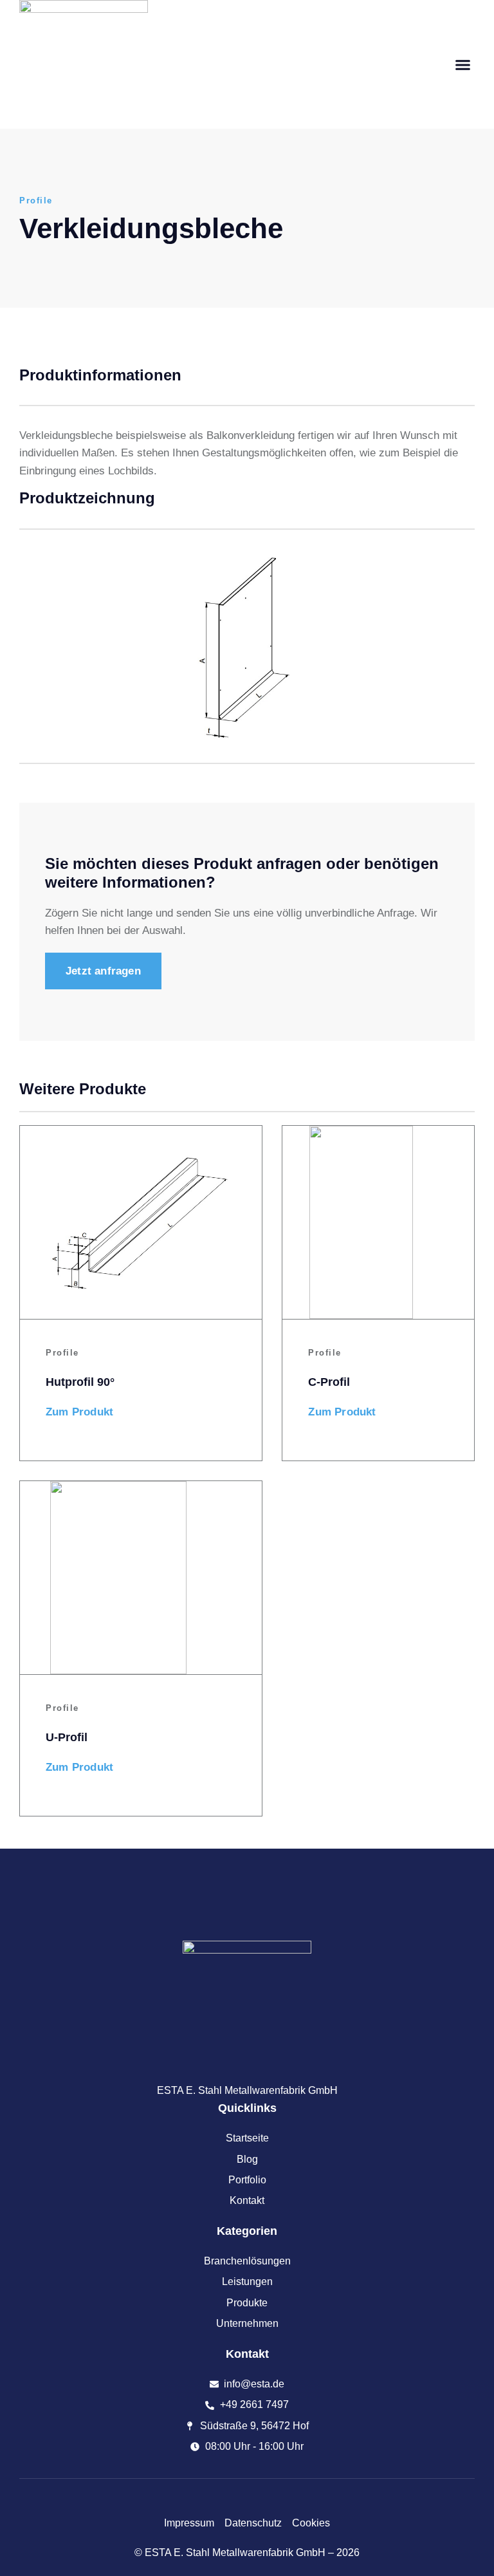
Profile (36, 201)
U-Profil (67, 1737)
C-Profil (329, 1382)
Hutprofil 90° (80, 1382)
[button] (463, 64)
